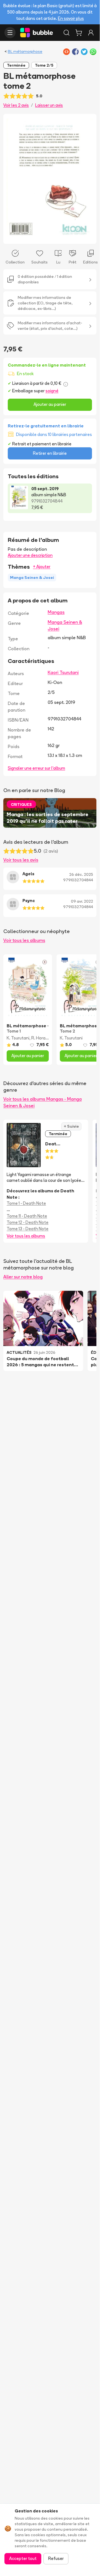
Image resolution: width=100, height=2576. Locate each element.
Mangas (56, 612)
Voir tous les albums (24, 940)
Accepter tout (23, 2558)
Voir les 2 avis (16, 105)
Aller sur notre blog (23, 1277)
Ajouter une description (30, 555)
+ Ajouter (42, 567)
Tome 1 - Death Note (26, 1203)
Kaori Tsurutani (63, 672)
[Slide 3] (54, 236)
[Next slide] (86, 179)
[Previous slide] (13, 179)
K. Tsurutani (18, 1038)
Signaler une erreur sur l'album (36, 768)
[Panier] (79, 33)
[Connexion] (91, 33)
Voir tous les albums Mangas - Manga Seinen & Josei (43, 1102)
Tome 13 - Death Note (28, 1229)
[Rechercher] (66, 33)
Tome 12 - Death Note (28, 1222)
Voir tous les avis (21, 860)
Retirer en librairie (50, 453)
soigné (52, 391)
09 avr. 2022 (82, 901)
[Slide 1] (45, 236)
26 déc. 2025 (81, 874)
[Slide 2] (50, 236)
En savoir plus (71, 18)
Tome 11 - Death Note (27, 1216)
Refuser (56, 2558)
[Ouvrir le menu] (10, 33)
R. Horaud (41, 1038)
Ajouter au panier (50, 404)
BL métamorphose (25, 51)
